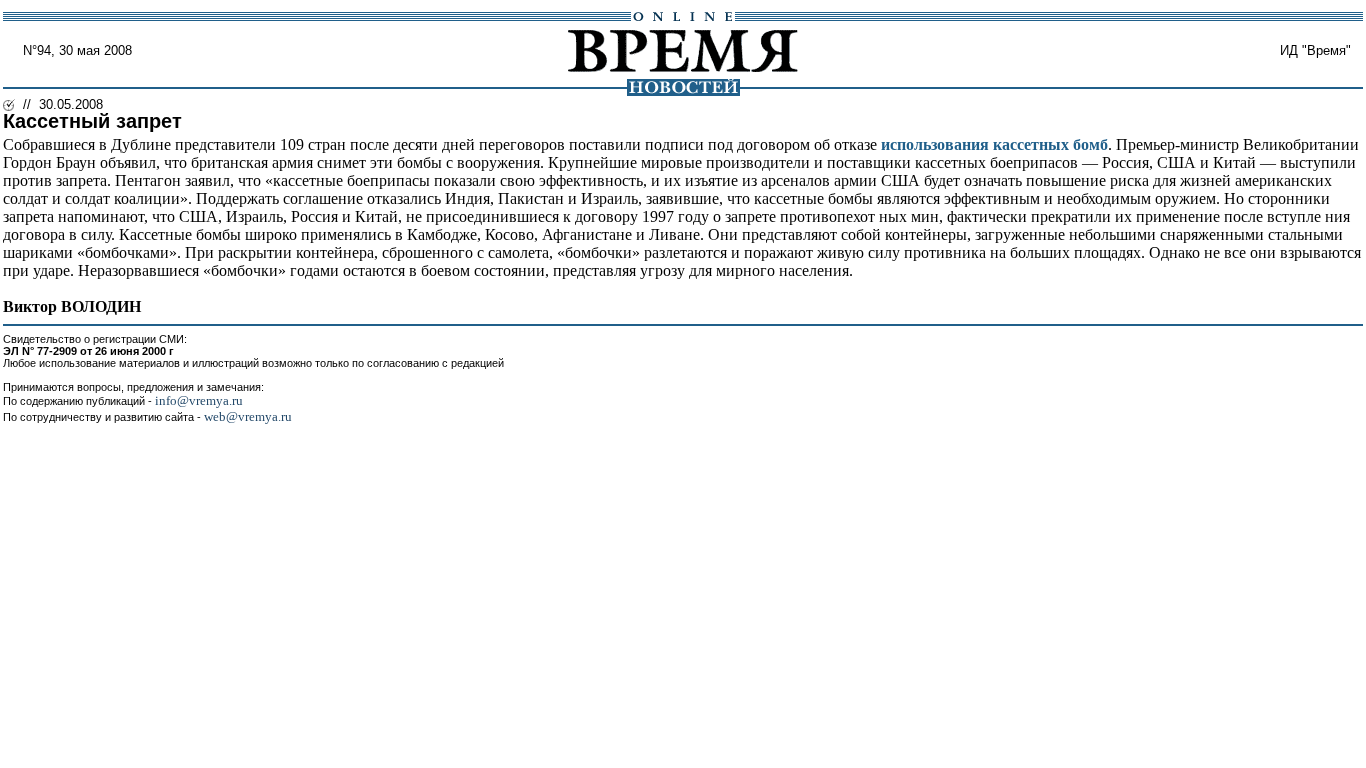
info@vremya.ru (199, 400)
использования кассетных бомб (994, 144)
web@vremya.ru (248, 416)
